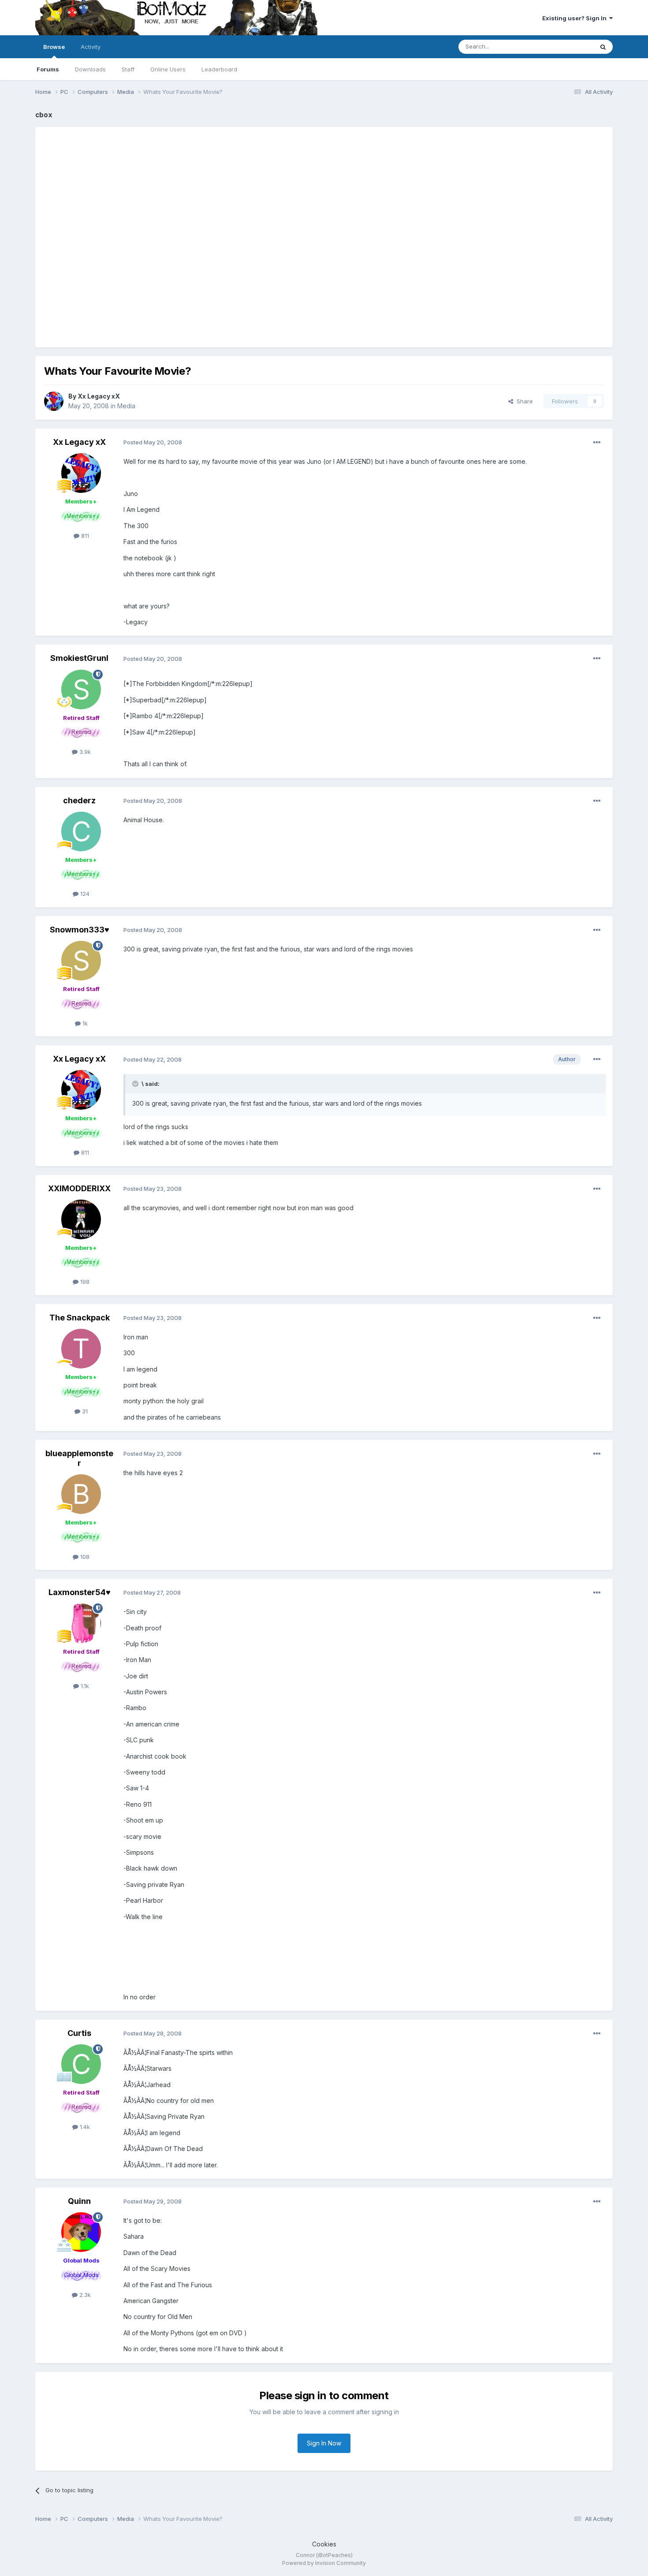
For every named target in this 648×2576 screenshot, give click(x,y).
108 (84, 1557)
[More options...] (597, 443)
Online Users (168, 69)
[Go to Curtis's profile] (81, 2064)
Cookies (324, 2544)
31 (84, 1411)
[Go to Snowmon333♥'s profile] (81, 961)
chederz (79, 800)
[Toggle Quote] (136, 1084)
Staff (128, 69)
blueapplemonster (79, 1458)
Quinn (79, 2201)
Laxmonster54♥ (80, 1592)
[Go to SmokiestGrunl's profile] (81, 690)
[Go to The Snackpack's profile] (81, 1349)
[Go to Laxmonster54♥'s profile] (81, 1623)
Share (523, 401)
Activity (91, 47)
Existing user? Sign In (576, 18)
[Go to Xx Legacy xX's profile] (54, 401)
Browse (54, 47)
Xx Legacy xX (99, 396)
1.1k (84, 1686)
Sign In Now (324, 2443)
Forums (48, 69)
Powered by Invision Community (324, 2563)
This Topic (568, 47)
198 (84, 1282)
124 (84, 894)
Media (126, 406)
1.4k (84, 2127)
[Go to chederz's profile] (81, 831)
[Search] (603, 47)
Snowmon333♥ (80, 930)
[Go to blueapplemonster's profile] (81, 1494)
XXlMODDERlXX (79, 1188)
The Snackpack (80, 1318)
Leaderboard (219, 69)
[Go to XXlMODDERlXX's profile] (81, 1219)
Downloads (90, 69)
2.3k (84, 2295)
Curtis (79, 2033)
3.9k (84, 752)
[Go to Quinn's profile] (81, 2232)
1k (84, 1023)
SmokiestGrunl (79, 658)
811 (84, 536)
